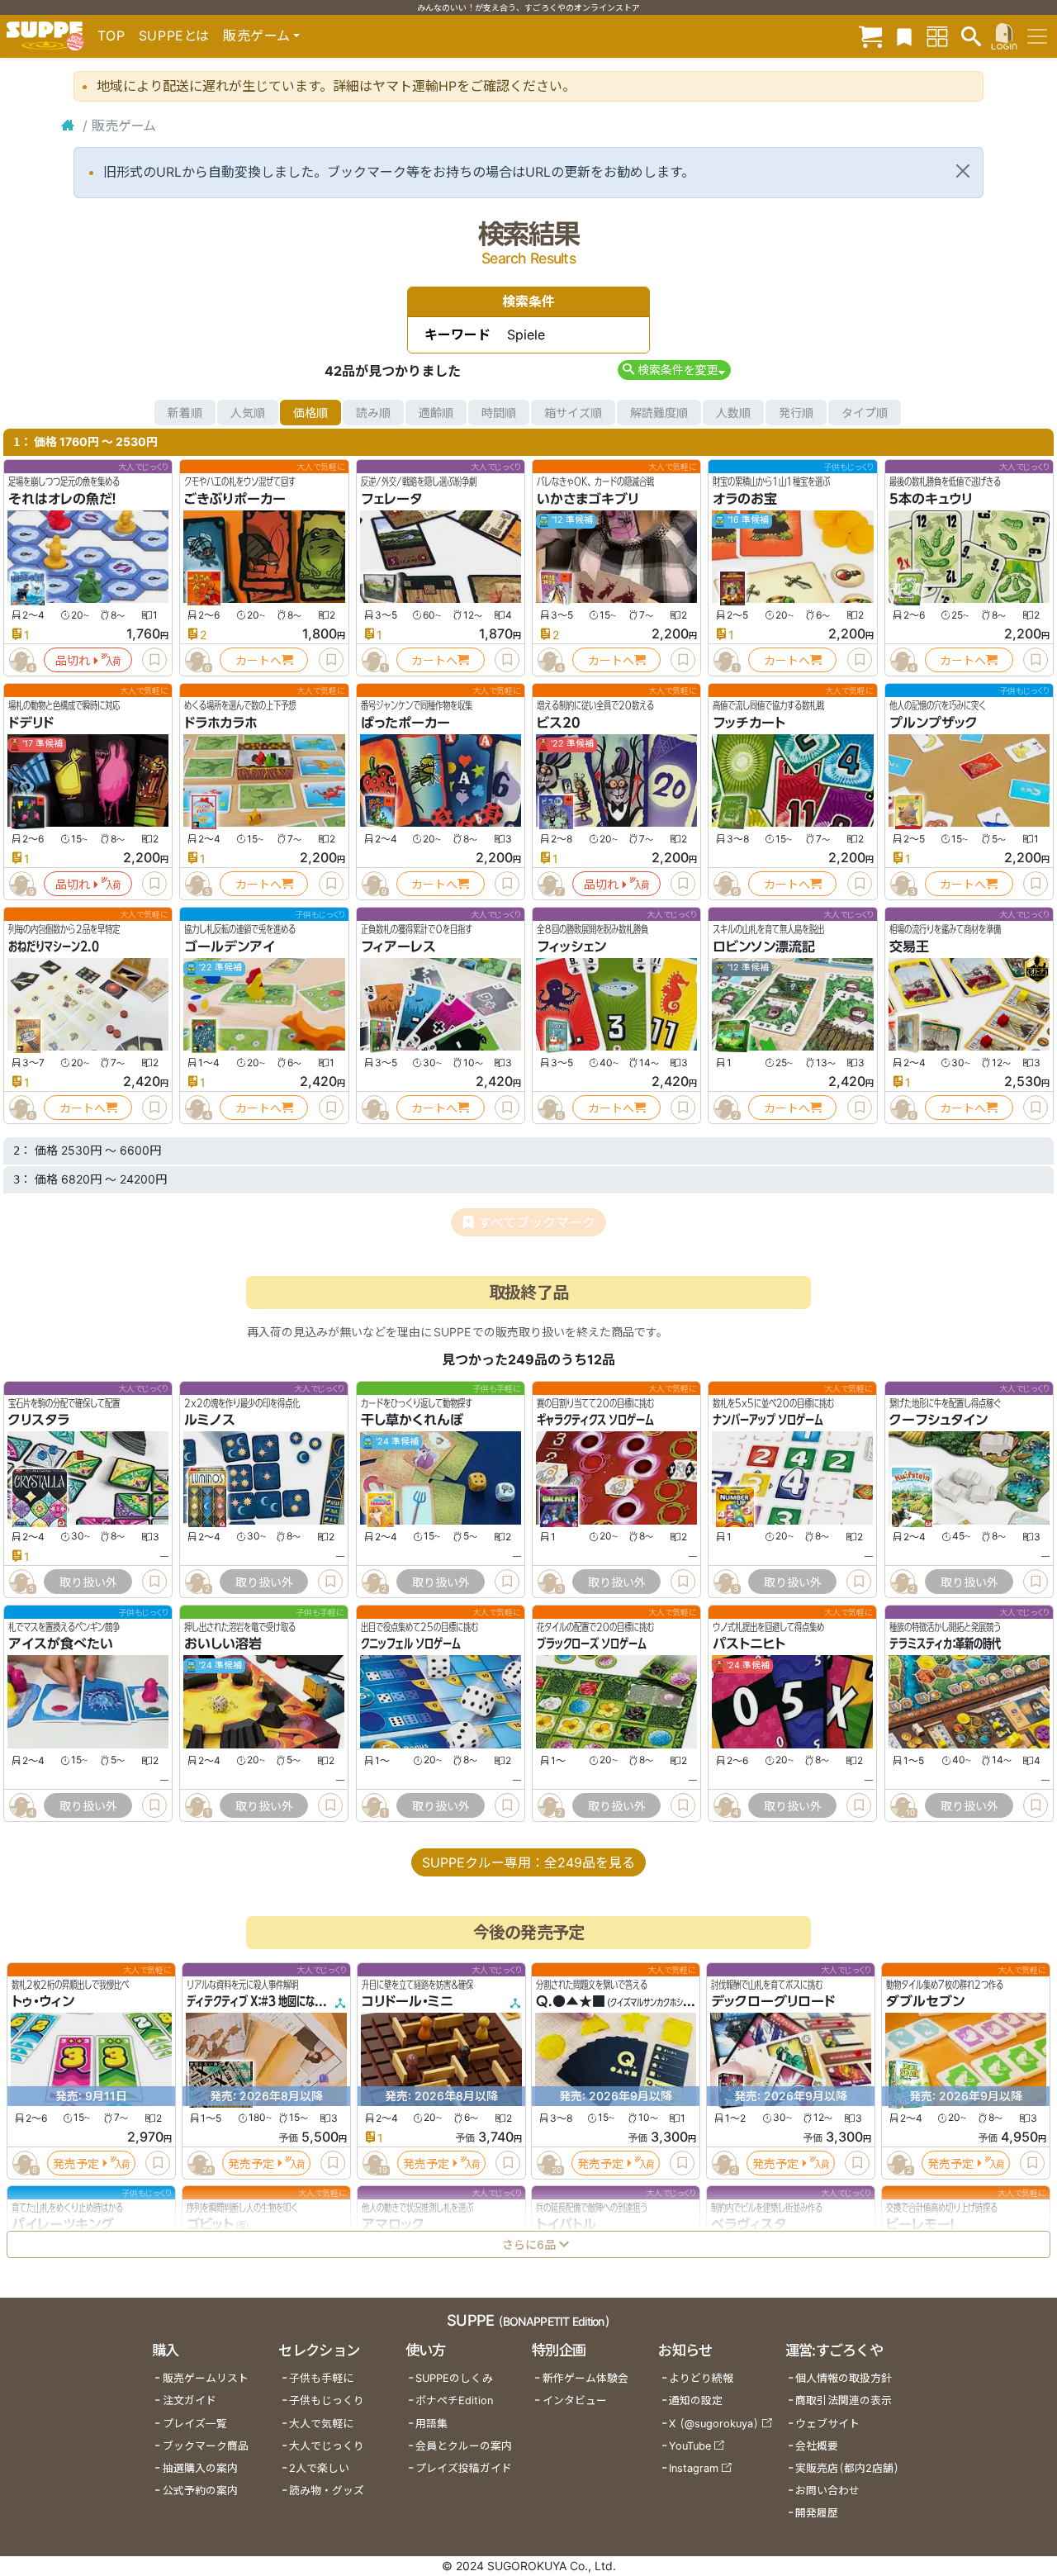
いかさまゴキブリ (588, 499)
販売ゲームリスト (206, 2378)
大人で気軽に (321, 2424)
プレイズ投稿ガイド (464, 2468)
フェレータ (391, 499)
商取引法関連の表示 (844, 2400)
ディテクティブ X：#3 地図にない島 (260, 2001)
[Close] (963, 171)
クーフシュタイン (939, 1420)
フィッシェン (571, 946)
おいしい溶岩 (223, 1644)
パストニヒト (749, 1644)
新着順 (185, 413)
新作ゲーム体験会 (585, 2378)
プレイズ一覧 (195, 2424)
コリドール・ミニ (408, 2001)
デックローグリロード (773, 2001)
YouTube (690, 2446)
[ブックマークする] (154, 660)
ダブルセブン (925, 2001)
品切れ (73, 660)
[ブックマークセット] (904, 36)
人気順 (248, 413)
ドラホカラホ (220, 723)
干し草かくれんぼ (412, 1420)
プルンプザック (934, 723)
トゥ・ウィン (43, 2001)
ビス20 (559, 723)
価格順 (310, 413)
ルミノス (210, 1420)
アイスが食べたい (61, 1644)
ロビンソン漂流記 (764, 946)
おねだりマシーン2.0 (54, 946)
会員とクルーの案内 (464, 2446)
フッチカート (749, 723)
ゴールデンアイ (230, 946)
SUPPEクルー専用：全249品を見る (528, 1862)
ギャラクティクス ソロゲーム (595, 1420)
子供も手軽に (321, 2378)
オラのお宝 (745, 499)
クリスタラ (39, 1420)
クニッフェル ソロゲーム (411, 1644)
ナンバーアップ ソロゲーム (768, 1420)
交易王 (909, 946)
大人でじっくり (327, 2446)
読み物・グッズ (327, 2491)
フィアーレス (398, 946)
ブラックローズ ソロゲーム (592, 1644)
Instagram (694, 2468)
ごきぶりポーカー (235, 499)
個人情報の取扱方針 (844, 2378)
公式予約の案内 (200, 2491)
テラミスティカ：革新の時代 (945, 1644)
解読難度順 (659, 413)
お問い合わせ (827, 2491)
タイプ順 (865, 413)
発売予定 (76, 2163)
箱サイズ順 (573, 413)
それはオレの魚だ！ (62, 499)
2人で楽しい (319, 2468)
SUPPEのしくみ (454, 2378)
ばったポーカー (405, 723)
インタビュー (575, 2400)
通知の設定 (696, 2400)
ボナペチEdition (454, 2400)
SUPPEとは (174, 36)
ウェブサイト (827, 2424)
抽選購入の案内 (200, 2468)
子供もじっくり (327, 2400)
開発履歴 (817, 2513)
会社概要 (817, 2446)
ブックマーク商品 (206, 2446)
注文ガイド (190, 2400)
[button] (674, 370)
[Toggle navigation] (1037, 36)
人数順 (733, 413)
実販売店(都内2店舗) (847, 2468)
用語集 (431, 2424)
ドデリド (31, 723)
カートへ (258, 660)
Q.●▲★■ (571, 2001)
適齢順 (436, 413)
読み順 (373, 413)
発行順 (796, 413)
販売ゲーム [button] (256, 36)
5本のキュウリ (931, 499)
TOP (111, 36)
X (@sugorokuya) (714, 2424)
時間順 (499, 413)
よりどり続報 (701, 2378)
